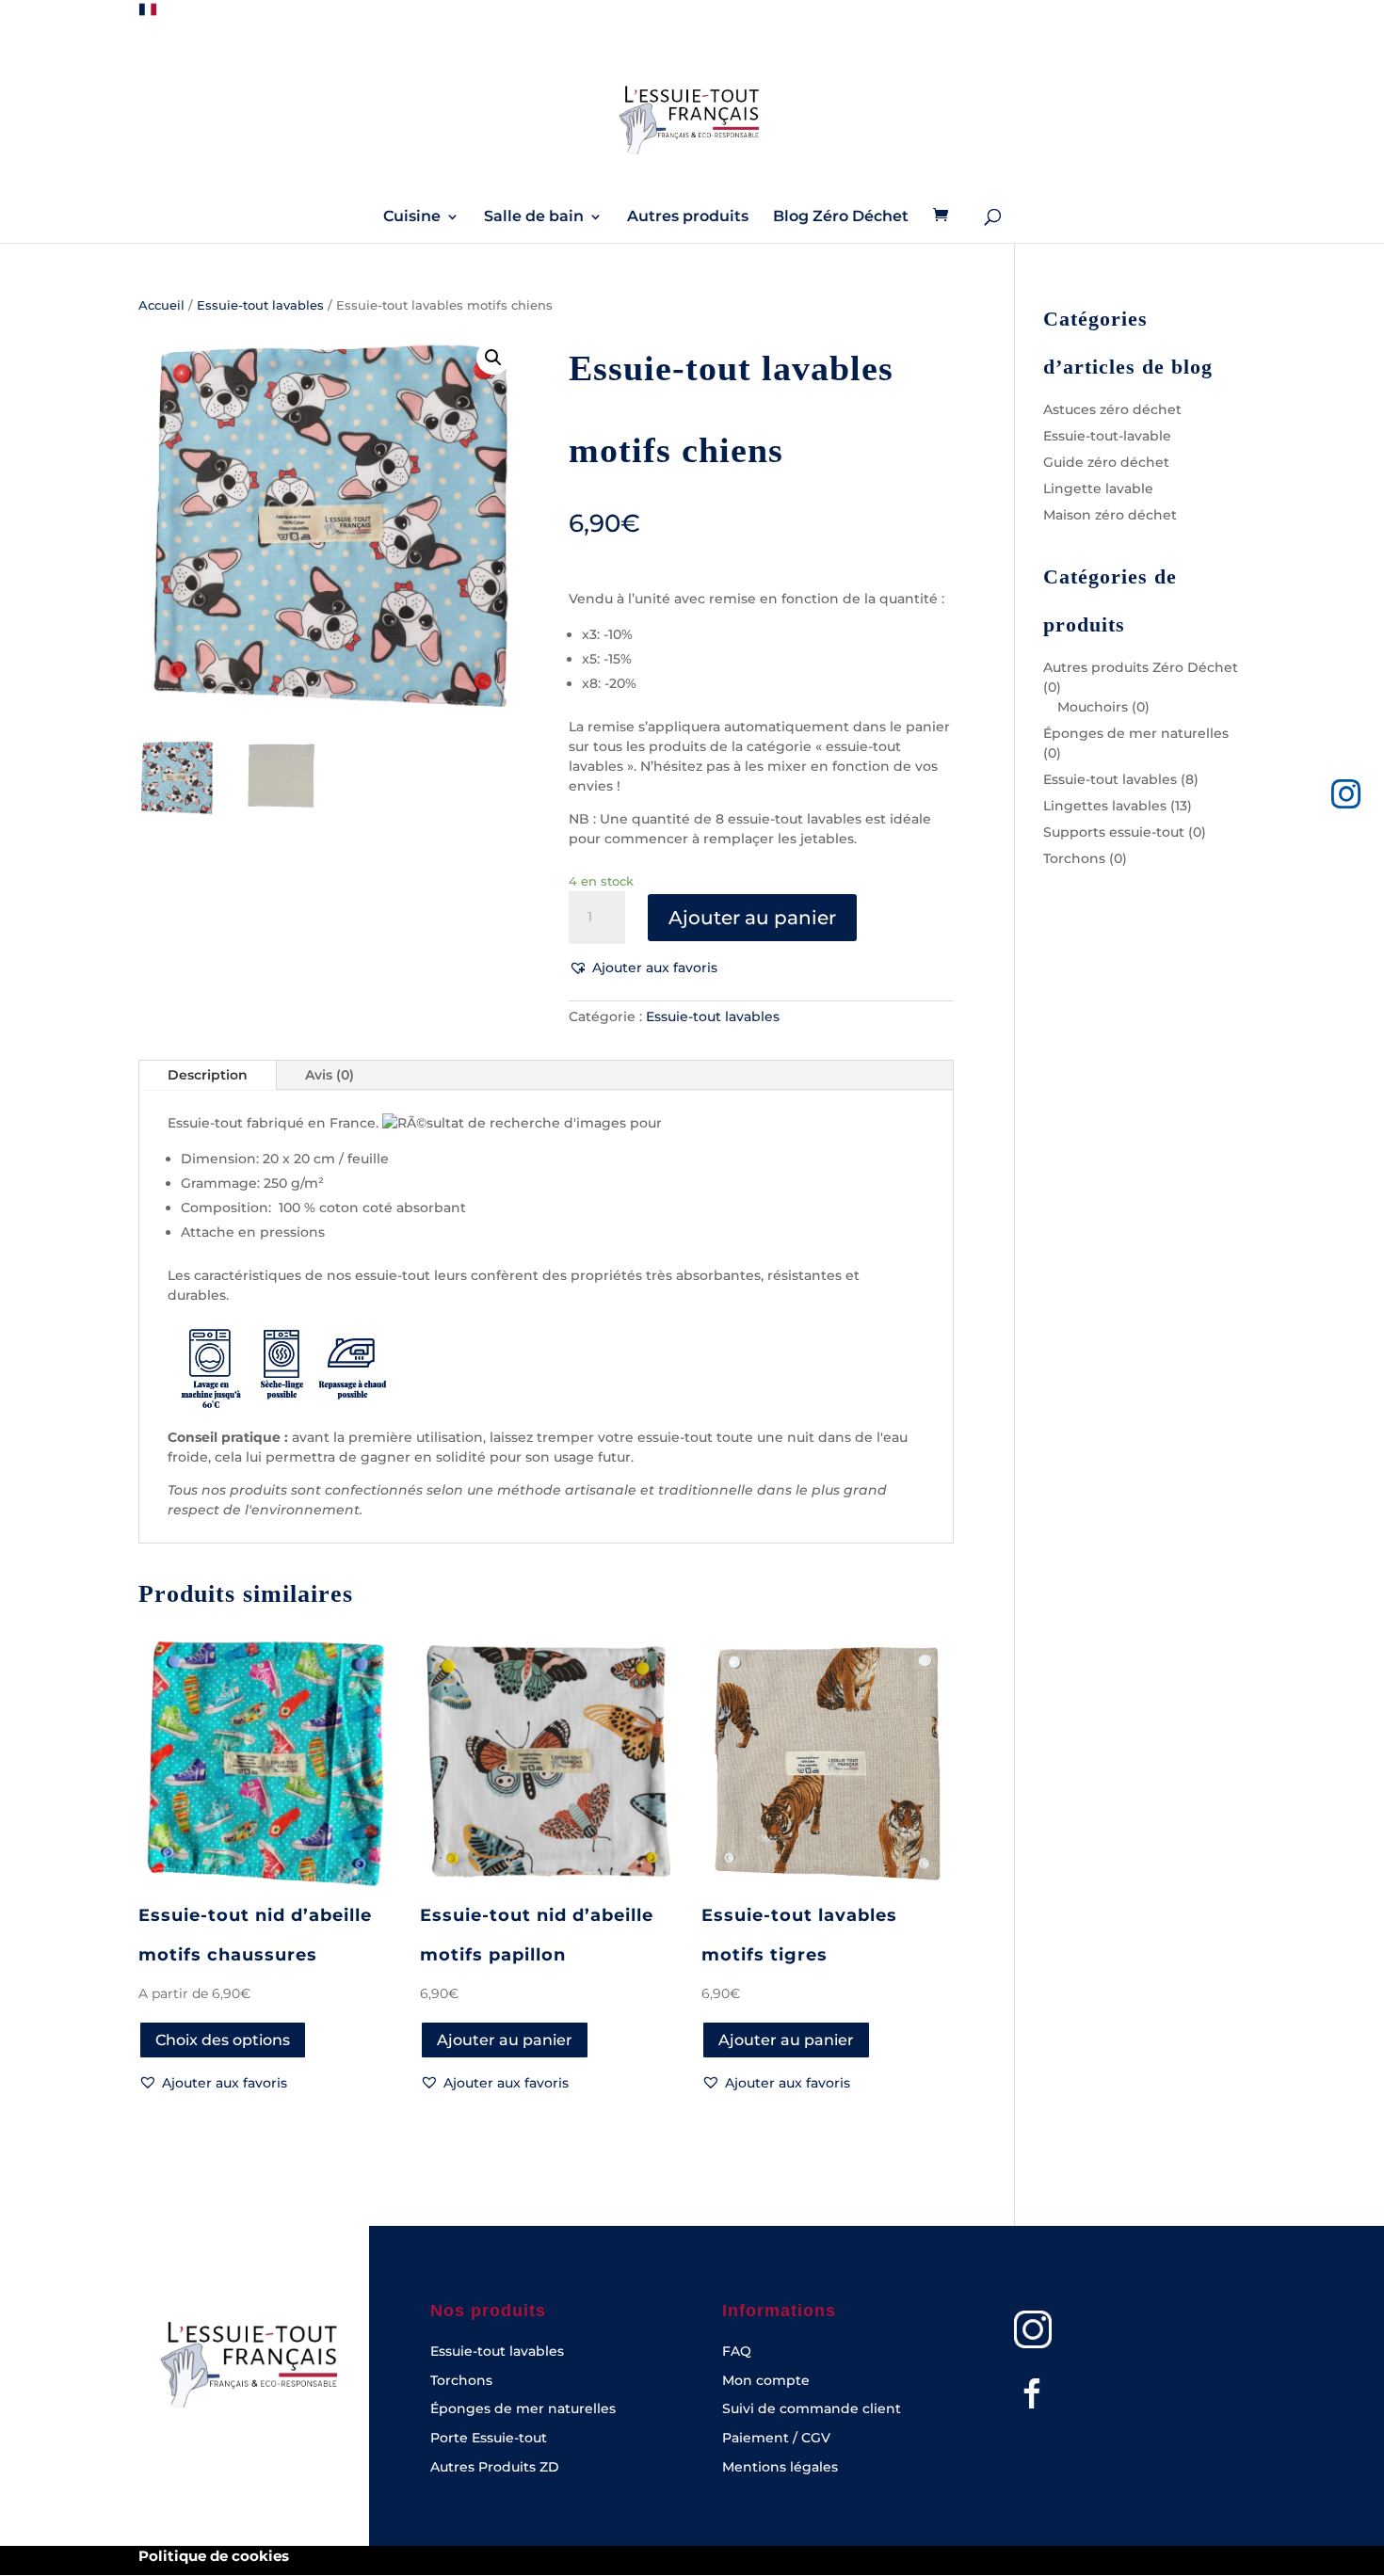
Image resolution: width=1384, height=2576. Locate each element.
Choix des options (223, 2040)
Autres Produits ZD (495, 2467)
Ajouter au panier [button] (505, 2040)
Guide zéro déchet (1106, 462)
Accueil (161, 305)
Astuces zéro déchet (1112, 409)
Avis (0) (330, 1075)
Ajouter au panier (752, 918)
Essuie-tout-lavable (1107, 436)
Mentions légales (780, 2467)
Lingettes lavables (1105, 806)
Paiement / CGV (776, 2438)
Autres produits (688, 217)
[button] (493, 358)
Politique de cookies (214, 2556)
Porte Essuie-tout (489, 2438)
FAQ (737, 2351)
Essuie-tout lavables (260, 305)
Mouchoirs (1093, 707)
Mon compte (766, 2380)
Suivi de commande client (812, 2408)
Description (208, 1075)
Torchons (1074, 858)
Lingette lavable (1098, 488)
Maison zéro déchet (1110, 515)
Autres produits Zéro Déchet (1141, 667)
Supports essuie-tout (1114, 832)
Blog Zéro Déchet (841, 217)
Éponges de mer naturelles (1136, 733)
